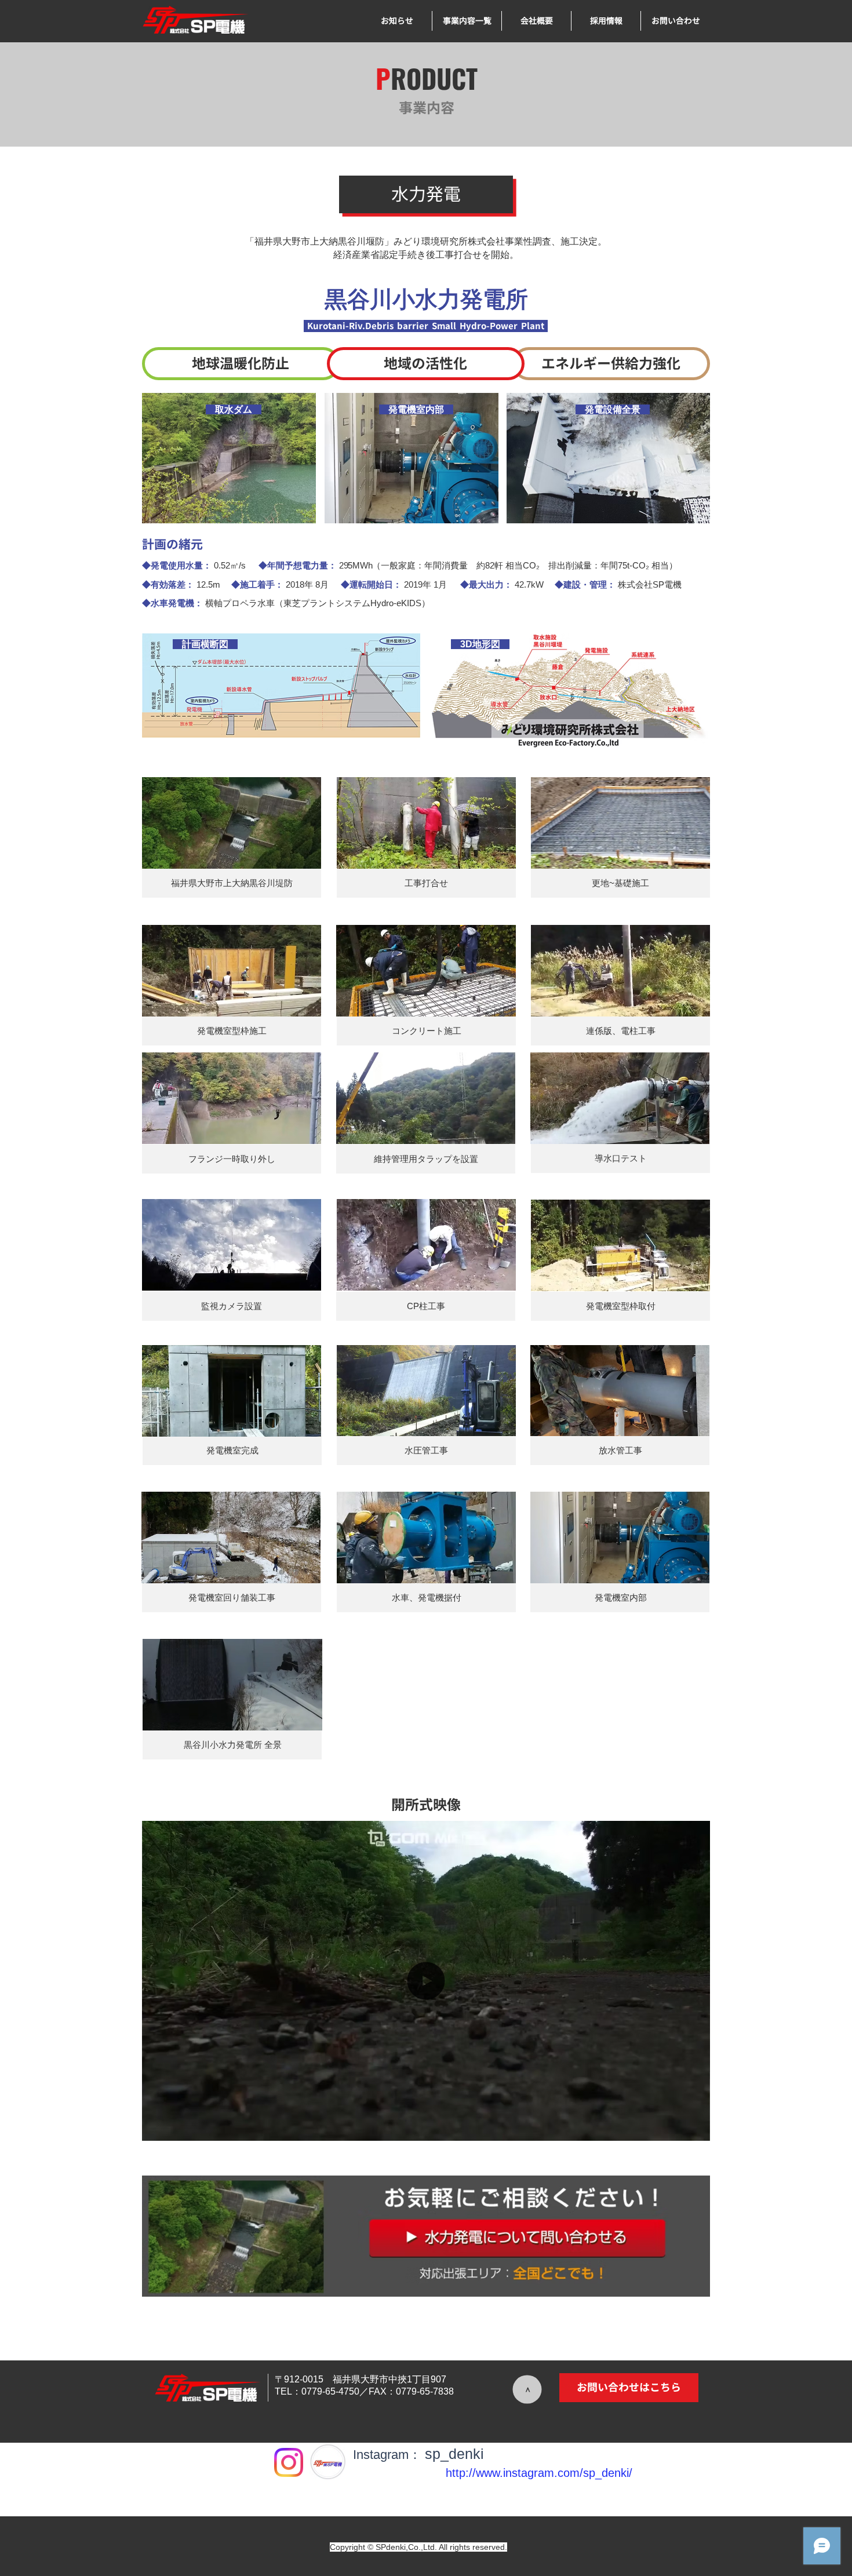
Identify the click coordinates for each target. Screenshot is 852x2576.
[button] (620, 823)
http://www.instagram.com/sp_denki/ (539, 2473)
